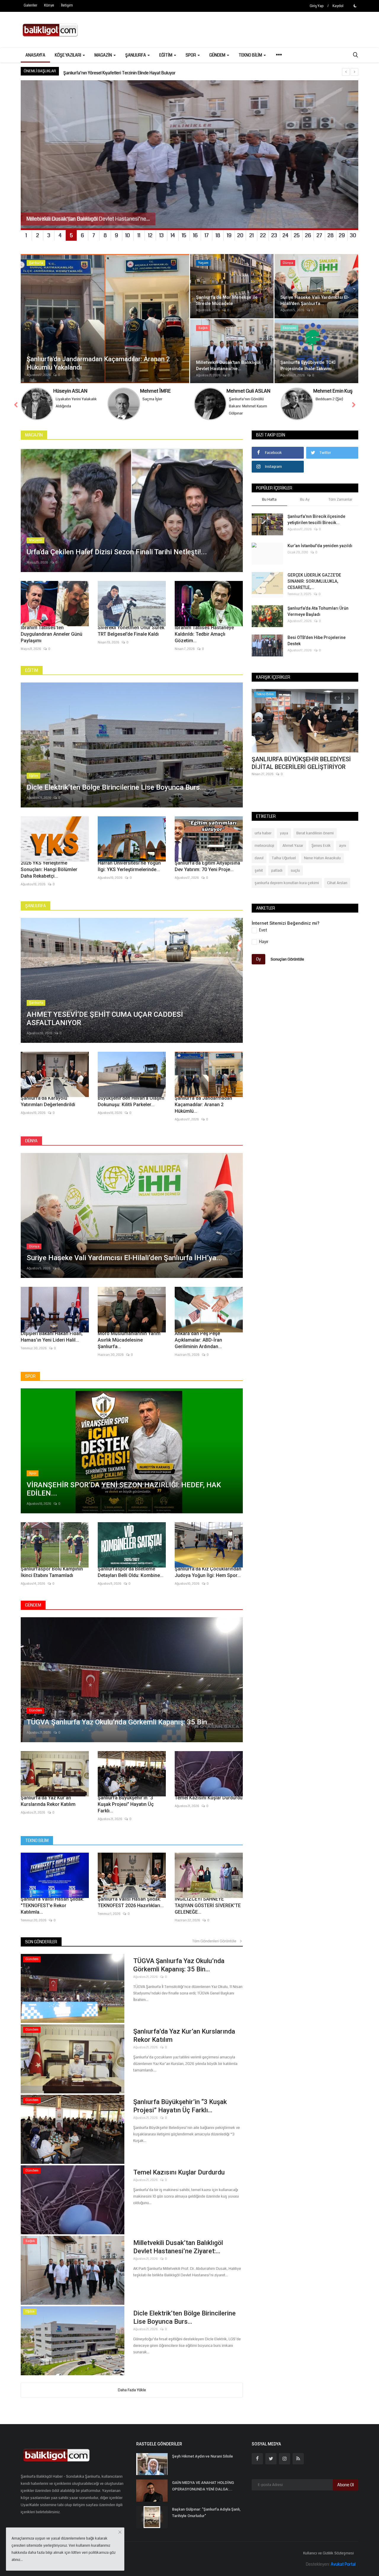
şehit (259, 871)
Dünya (31, 1141)
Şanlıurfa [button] (136, 55)
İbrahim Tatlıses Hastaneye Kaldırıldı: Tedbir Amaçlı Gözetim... (204, 634)
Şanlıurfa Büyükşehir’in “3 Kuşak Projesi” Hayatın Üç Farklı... (126, 1804)
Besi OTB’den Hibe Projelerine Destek (317, 641)
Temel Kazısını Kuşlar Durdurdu (209, 1798)
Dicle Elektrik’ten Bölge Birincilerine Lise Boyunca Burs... (184, 2317)
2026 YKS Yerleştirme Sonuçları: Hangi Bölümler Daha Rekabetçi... (49, 869)
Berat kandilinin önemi (315, 833)
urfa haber (263, 833)
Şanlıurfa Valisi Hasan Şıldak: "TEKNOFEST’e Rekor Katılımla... (52, 1905)
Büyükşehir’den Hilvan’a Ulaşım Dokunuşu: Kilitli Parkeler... (131, 1101)
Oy (258, 959)
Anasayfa (35, 55)
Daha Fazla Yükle (132, 2390)
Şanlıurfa (36, 906)
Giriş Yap (317, 6)
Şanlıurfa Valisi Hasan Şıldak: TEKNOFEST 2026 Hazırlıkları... (131, 1902)
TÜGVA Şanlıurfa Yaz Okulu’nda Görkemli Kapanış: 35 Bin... (179, 1965)
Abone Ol (346, 2485)
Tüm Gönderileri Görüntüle (216, 1941)
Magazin (34, 435)
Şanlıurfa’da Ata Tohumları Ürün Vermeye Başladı (318, 611)
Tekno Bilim (37, 1841)
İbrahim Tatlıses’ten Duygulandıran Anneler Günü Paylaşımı (52, 634)
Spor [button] (191, 55)
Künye (49, 5)
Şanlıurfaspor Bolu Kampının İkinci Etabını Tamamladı (52, 1572)
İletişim (67, 5)
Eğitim (32, 670)
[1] (355, 6)
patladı (277, 871)
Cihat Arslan (337, 883)
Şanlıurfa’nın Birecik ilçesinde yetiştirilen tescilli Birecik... (316, 519)
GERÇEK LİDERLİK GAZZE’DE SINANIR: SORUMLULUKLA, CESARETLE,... (314, 581)
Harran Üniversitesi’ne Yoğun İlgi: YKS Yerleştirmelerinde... (129, 866)
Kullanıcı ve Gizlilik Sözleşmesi (329, 2553)
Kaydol (338, 6)
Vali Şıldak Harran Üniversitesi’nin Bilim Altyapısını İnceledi (304, 763)
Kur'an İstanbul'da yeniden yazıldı (320, 546)
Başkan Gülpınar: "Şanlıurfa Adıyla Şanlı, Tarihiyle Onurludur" (206, 2512)
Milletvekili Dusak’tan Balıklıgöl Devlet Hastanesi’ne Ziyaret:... (178, 2247)
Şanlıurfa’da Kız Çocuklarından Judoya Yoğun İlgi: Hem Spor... (208, 1572)
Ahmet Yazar (293, 846)
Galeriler (30, 5)
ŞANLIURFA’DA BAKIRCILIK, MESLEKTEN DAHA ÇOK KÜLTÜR (117, 71)
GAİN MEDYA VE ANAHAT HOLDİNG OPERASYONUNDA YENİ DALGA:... (203, 2486)
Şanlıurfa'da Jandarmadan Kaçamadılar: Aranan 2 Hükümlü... (203, 1105)
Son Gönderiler (41, 1942)
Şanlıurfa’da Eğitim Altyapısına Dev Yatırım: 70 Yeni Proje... (207, 866)
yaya (284, 833)
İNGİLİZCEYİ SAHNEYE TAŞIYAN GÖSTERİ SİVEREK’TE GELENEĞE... (208, 1905)
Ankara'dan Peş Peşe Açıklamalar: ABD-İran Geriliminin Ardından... (198, 1340)
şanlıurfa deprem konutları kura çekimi (287, 883)
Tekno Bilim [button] (251, 55)
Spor (30, 1376)
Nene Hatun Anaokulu (322, 858)
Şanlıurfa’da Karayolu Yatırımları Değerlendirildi (48, 1101)
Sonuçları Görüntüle (287, 959)
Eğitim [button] (166, 55)
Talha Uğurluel (284, 858)
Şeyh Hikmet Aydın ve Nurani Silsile (203, 2456)
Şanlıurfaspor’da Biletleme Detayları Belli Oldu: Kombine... (131, 1572)
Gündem (33, 1605)
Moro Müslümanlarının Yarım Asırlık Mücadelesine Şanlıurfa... (129, 1340)
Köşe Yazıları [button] (68, 55)
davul (259, 858)
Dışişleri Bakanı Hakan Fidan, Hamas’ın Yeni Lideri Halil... (52, 1337)
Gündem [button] (218, 55)
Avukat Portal (343, 2564)
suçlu (295, 871)
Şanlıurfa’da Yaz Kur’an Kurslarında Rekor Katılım (48, 1801)
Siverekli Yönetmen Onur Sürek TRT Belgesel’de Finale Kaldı (131, 631)
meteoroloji (264, 846)
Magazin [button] (104, 55)
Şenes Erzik (321, 846)
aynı (343, 846)
